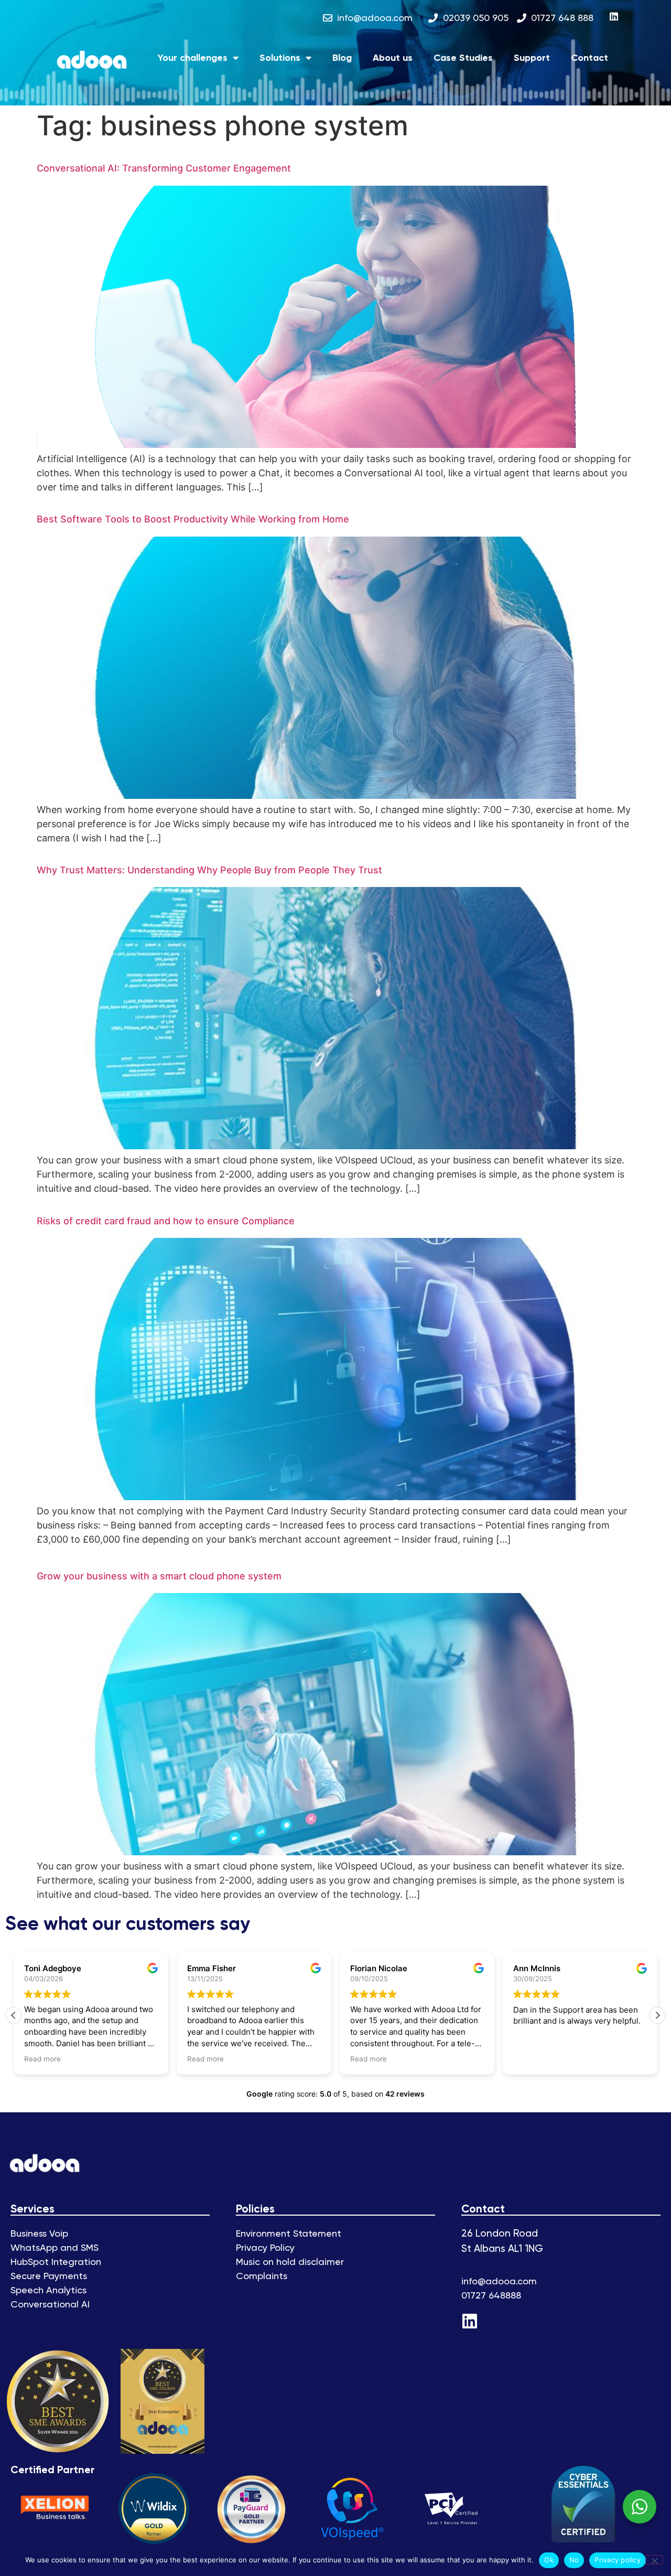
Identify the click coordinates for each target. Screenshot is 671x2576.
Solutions (280, 58)
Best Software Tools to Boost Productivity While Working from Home (193, 519)
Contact (589, 58)
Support (532, 58)
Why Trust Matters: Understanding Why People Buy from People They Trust (209, 870)
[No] (654, 2560)
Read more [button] (42, 2059)
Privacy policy (618, 2560)
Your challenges (193, 58)
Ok (549, 2560)
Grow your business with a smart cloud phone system (159, 1576)
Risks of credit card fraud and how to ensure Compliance (166, 1221)
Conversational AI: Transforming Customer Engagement (164, 168)
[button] (657, 2015)
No (574, 2560)
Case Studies (463, 58)
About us (393, 58)
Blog (342, 58)
